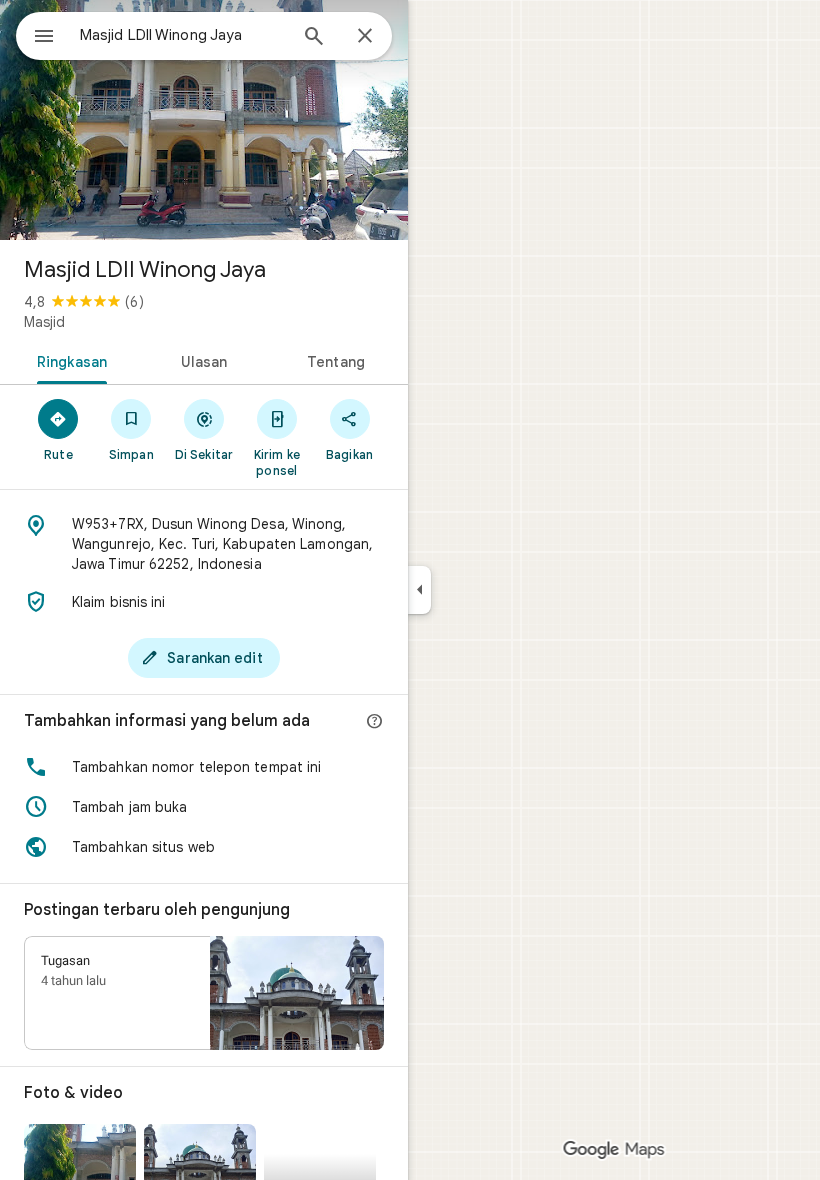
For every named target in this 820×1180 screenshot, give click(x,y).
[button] (204, 767)
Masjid (44, 322)
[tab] (68, 360)
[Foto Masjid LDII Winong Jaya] (204, 120)
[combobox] (183, 35)
